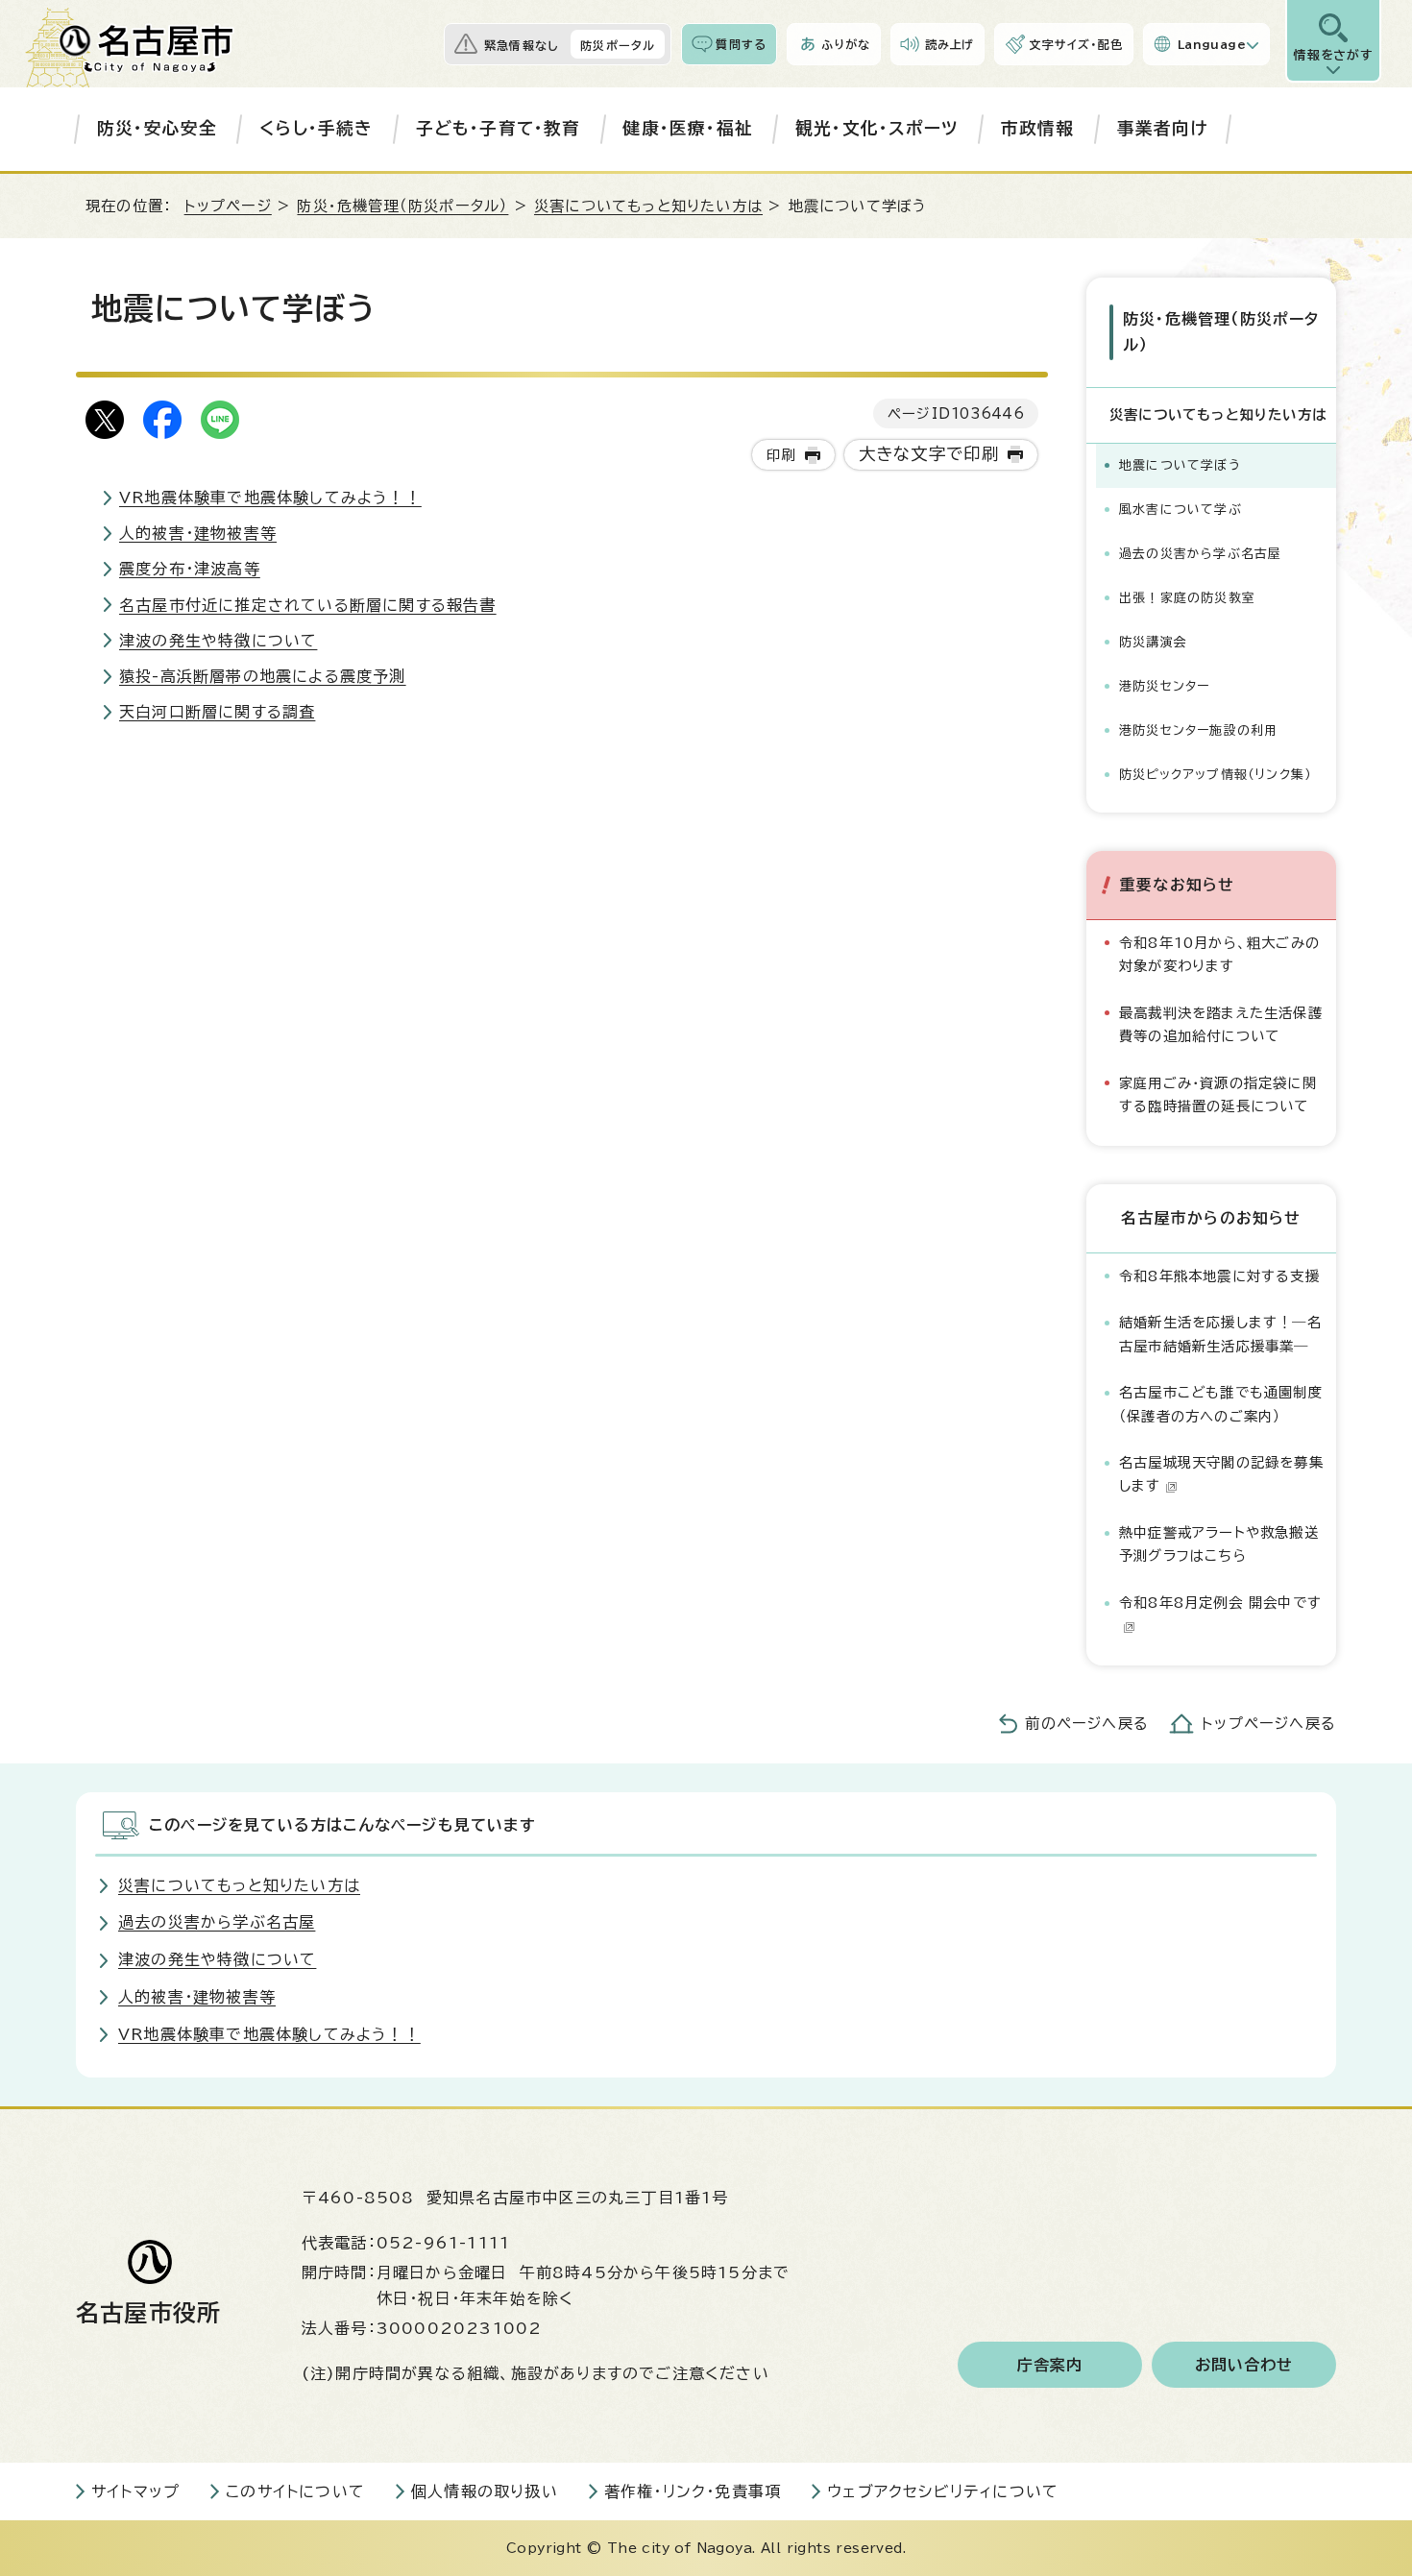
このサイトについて (295, 2491)
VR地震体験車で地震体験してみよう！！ (270, 498)
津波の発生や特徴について (218, 641)
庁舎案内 (1050, 2365)
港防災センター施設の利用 (1198, 730)
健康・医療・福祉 (688, 128)
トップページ (228, 206)
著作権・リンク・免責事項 (693, 2491)
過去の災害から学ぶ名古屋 (1200, 554)
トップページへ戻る (1269, 1724)
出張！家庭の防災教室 (1187, 598)
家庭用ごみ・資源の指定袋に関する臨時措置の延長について (1218, 1094)
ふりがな (846, 44)
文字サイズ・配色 (1076, 44)
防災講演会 (1153, 642)
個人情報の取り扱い (485, 2491)
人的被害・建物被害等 (198, 533)
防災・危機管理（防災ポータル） (402, 206)
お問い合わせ (1244, 2365)
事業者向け (1163, 128)
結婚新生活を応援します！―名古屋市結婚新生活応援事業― (1220, 1334)
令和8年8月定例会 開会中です (1220, 1603)
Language (1212, 44)
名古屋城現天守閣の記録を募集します (1221, 1474)
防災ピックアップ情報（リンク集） (1215, 775)
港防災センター (1164, 686)
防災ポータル (618, 45)
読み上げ (950, 44)
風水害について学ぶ (1181, 510)
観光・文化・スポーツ (877, 128)
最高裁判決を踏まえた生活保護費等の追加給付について (1221, 1024)
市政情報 (1038, 128)
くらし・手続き (316, 128)
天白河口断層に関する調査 (217, 712)
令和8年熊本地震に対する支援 (1219, 1276)
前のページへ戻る (1087, 1724)
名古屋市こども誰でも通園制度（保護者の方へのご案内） (1221, 1404)
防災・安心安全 (157, 128)
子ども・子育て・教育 (499, 128)
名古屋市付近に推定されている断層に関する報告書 (308, 605)
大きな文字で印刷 (929, 454)
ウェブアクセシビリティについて (943, 2491)
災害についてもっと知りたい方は (648, 206)
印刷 (781, 455)
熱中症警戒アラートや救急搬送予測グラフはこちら (1219, 1544)
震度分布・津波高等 (190, 569)
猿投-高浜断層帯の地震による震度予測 (263, 676)
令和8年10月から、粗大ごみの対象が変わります (1219, 954)
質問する (741, 44)
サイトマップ (135, 2491)
